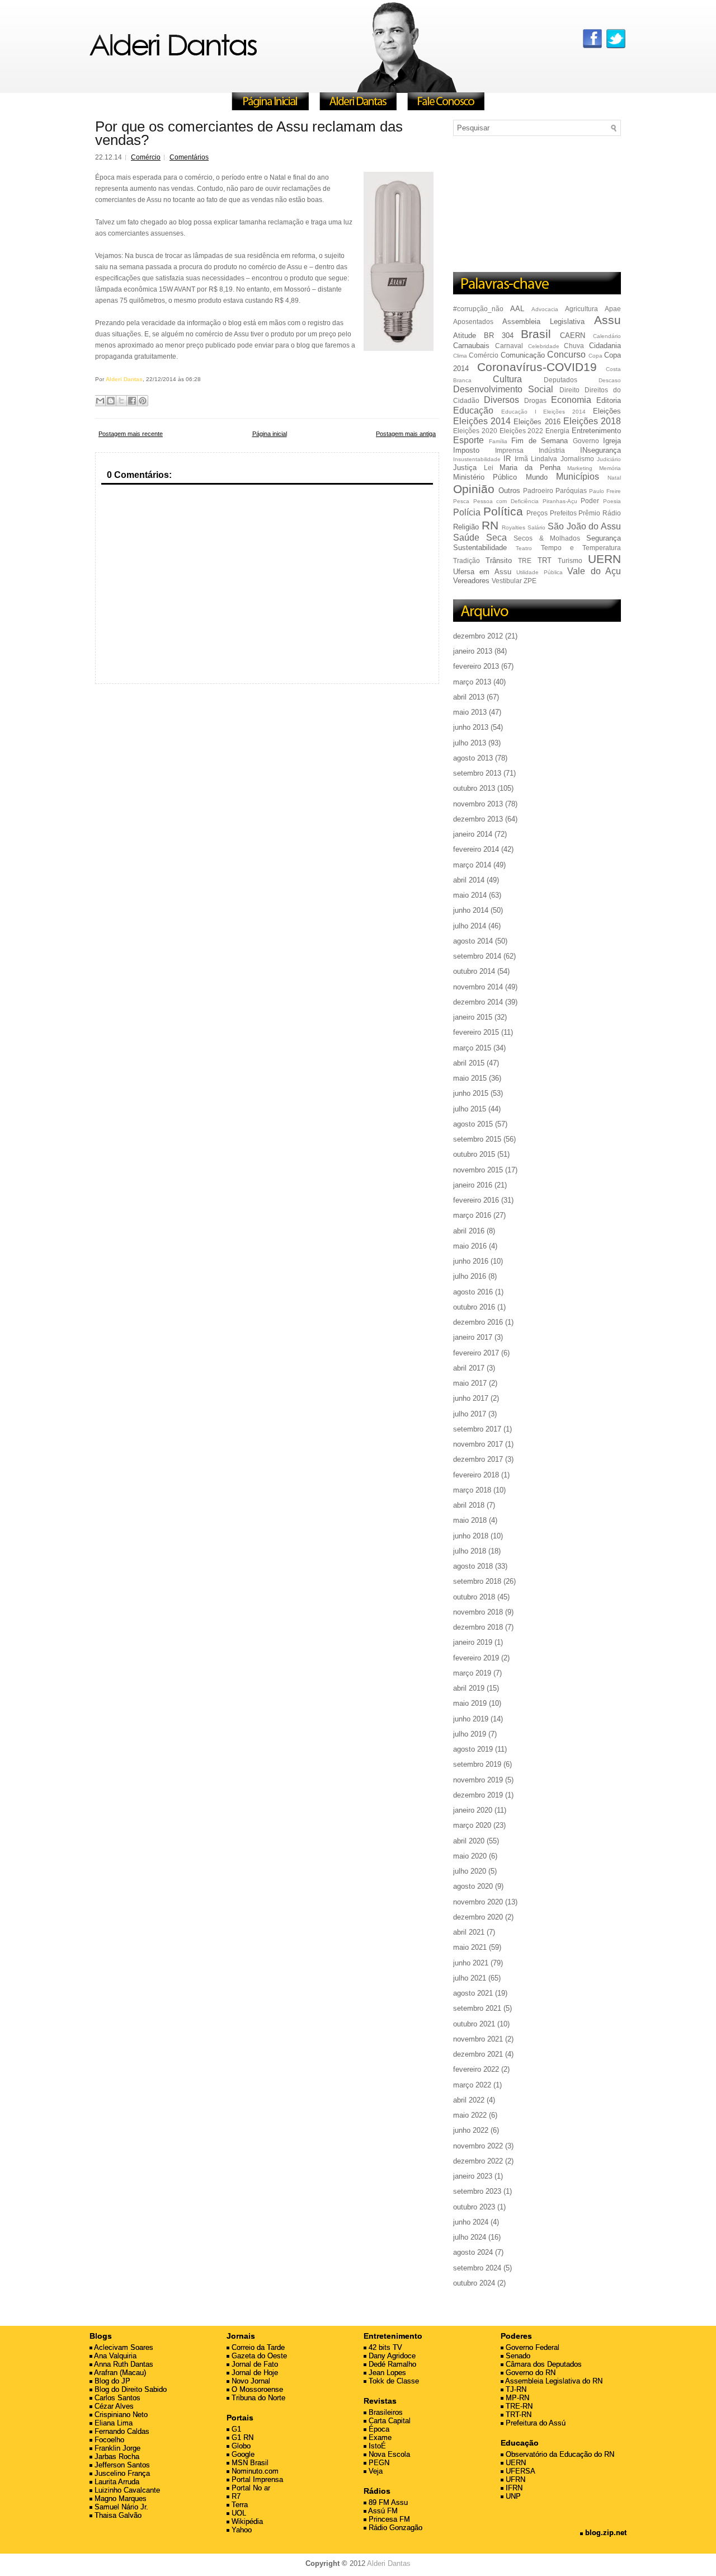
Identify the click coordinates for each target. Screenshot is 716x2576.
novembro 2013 (478, 804)
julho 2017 (470, 1414)
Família (498, 441)
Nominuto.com (254, 2471)
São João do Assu (584, 526)
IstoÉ (376, 2446)
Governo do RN (529, 2373)
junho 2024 (471, 2222)
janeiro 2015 (473, 1017)
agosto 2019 (473, 1749)
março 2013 (472, 682)
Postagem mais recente (131, 434)
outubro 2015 (474, 1154)
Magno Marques (119, 2498)
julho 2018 (470, 1551)
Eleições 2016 (537, 422)
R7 (235, 2496)
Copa (595, 356)
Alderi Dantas (389, 2563)
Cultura (507, 379)
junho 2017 (471, 1398)
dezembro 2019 (478, 1795)
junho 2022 (471, 2130)
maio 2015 (470, 1078)
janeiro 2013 (473, 651)
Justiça (465, 468)
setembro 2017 (477, 1429)
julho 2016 (470, 1276)
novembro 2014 (478, 987)
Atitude (465, 336)
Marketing (580, 468)
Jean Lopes (386, 2373)
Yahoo (241, 2530)
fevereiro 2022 (476, 2069)
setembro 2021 (477, 2008)
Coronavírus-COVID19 (537, 367)
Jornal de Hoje (254, 2373)
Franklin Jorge (116, 2448)
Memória (610, 468)
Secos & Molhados (547, 538)
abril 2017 (469, 1368)
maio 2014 (470, 895)
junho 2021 (471, 1963)
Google (242, 2454)
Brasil (536, 334)
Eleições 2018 (592, 421)
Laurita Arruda (116, 2482)
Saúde (466, 538)
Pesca (461, 501)
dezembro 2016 (478, 1322)
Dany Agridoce (391, 2356)
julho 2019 (470, 1734)
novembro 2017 (478, 1444)
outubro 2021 (474, 2024)
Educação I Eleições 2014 (543, 412)
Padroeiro (538, 491)
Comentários (189, 157)
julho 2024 (470, 2237)
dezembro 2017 (478, 1459)
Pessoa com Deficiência (506, 501)
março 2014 (472, 865)
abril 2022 (469, 2100)
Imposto (466, 450)
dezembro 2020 (478, 1917)
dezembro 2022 (478, 2161)
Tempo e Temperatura (581, 548)
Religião (466, 527)
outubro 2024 (474, 2283)
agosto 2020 (473, 1886)
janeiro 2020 (473, 1810)
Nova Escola (388, 2454)
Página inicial (270, 434)
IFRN (513, 2488)
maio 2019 (470, 1703)
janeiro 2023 (473, 2176)
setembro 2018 (477, 1581)
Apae (613, 309)
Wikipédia (246, 2521)
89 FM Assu (387, 2502)
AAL (517, 309)
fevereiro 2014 (476, 849)
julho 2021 (470, 1978)
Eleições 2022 (522, 431)
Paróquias (571, 491)
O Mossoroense (256, 2389)
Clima (460, 356)
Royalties (514, 527)
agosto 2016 (473, 1292)
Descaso (610, 380)
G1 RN (241, 2437)
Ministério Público (485, 477)
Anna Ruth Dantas (123, 2364)
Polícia (467, 512)
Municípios (578, 477)
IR (507, 459)
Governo (586, 441)
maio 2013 (470, 712)
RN (490, 525)
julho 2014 (470, 926)
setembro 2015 (477, 1139)
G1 (235, 2429)
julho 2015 (470, 1109)
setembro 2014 (477, 956)
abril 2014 (469, 880)
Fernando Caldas (121, 2431)
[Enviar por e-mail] (100, 401)
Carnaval (509, 346)
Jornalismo (577, 459)
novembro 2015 (478, 1170)
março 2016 (472, 1215)
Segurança (604, 538)
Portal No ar (250, 2488)
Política (503, 511)
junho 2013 (471, 727)
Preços (537, 513)
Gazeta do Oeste (258, 2356)
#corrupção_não (478, 309)
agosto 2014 (473, 941)
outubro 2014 (474, 971)
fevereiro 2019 (476, 1658)
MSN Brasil (249, 2463)
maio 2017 (470, 1383)
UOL (238, 2513)
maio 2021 (470, 1947)
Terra (239, 2505)
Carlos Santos (116, 2398)
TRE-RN (518, 2406)
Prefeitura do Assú (534, 2423)
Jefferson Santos (121, 2465)
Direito (569, 390)
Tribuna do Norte (257, 2398)
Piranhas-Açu (560, 501)
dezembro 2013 (478, 819)
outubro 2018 (474, 1597)
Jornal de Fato (254, 2364)
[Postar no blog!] (111, 401)
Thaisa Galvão (117, 2515)
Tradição (467, 560)
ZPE (530, 581)
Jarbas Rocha (116, 2457)
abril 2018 (469, 1505)
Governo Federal (531, 2347)
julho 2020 (470, 1871)
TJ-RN (515, 2389)
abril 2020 (469, 1841)
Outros (509, 491)
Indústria (552, 450)
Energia (557, 431)
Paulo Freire (605, 491)
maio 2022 (470, 2115)
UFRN (514, 2479)
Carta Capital (388, 2421)
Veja (375, 2471)
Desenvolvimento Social (503, 389)
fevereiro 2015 (476, 1032)
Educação (473, 410)
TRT (545, 560)
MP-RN (516, 2398)
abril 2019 (469, 1688)
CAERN (573, 336)
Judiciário (609, 459)
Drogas (535, 400)
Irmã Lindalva (536, 459)
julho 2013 (470, 743)
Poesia (612, 501)
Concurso (566, 355)
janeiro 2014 (473, 834)
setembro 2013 (477, 773)
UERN (604, 559)
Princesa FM (388, 2519)
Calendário (607, 336)
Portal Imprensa (256, 2479)
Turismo (570, 560)
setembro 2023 (477, 2191)
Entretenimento (596, 431)
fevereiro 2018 (476, 1475)
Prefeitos (563, 513)
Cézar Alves (113, 2406)
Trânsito (499, 560)
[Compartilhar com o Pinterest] (143, 401)
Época (378, 2429)
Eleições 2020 (475, 431)
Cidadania (605, 346)
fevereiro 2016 (476, 1200)
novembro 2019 (478, 1780)
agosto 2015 (473, 1124)
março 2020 (472, 1825)
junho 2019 (471, 1719)
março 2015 (472, 1048)
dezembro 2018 (478, 1627)
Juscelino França (121, 2473)
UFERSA (519, 2471)
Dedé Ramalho (391, 2364)
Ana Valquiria (114, 2356)
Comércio (146, 157)
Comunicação (523, 355)
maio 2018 (470, 1520)
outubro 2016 (474, 1307)
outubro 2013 (474, 788)
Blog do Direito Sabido (129, 2389)
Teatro (524, 548)
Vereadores (471, 581)
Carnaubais (471, 346)
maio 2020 (470, 1856)
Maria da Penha (530, 468)
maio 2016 (470, 1246)
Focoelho (108, 2440)
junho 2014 (471, 910)
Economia (571, 400)
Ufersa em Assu (482, 572)
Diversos (501, 400)
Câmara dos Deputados (543, 2364)
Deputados (560, 380)
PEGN (378, 2463)
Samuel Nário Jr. (120, 2507)
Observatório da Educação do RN (559, 2454)
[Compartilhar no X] (121, 401)
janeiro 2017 (473, 1337)
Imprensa (509, 450)
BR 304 (499, 336)
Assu (607, 320)
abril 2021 (469, 1932)
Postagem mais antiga (406, 434)
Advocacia (545, 309)
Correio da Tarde (257, 2347)
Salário (536, 527)
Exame (379, 2437)
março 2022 (472, 2085)
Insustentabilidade (477, 459)
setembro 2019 (477, 1764)
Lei (489, 468)
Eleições (607, 411)
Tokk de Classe (393, 2381)
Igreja (612, 441)
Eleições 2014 (482, 421)
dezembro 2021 (478, 2054)
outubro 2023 (474, 2207)
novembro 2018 (478, 1612)
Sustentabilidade (480, 548)
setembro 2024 (477, 2268)
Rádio (612, 513)
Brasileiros (385, 2412)
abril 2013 (469, 697)
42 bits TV (384, 2347)
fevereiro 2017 (476, 1353)
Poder (590, 501)
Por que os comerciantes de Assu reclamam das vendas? (249, 133)
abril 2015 (469, 1063)
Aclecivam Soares (123, 2347)
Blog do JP (111, 2381)
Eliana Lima (112, 2423)
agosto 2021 (473, 1993)
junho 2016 (471, 1261)
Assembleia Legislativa (543, 322)
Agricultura (581, 309)
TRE (525, 560)
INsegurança (600, 450)
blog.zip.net (605, 2533)
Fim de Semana (540, 441)
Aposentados (473, 322)
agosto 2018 (473, 1566)
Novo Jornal (250, 2381)
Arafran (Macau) (119, 2373)
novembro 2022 (478, 2146)
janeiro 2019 (473, 1642)
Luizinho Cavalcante (126, 2490)
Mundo (537, 477)
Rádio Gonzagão (394, 2528)
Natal (614, 478)
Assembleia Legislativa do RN (553, 2381)
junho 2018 (471, 1536)
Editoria (609, 400)
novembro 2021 (478, 2039)
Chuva (574, 346)
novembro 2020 (478, 1902)
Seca (496, 538)
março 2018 (472, 1490)
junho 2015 (471, 1093)
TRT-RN (517, 2415)
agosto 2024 (473, 2252)
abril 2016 (469, 1231)
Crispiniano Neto (120, 2415)
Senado (517, 2356)
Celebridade (544, 346)
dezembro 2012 (478, 636)
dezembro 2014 (478, 1002)
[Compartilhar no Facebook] (132, 401)
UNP (512, 2496)
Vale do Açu (594, 571)
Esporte (468, 440)
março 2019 (472, 1673)
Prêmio (589, 513)
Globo (240, 2446)
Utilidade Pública (539, 572)
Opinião (474, 489)
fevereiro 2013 (476, 666)
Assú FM (382, 2511)
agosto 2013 (473, 758)
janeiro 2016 (473, 1185)
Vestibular (507, 581)
